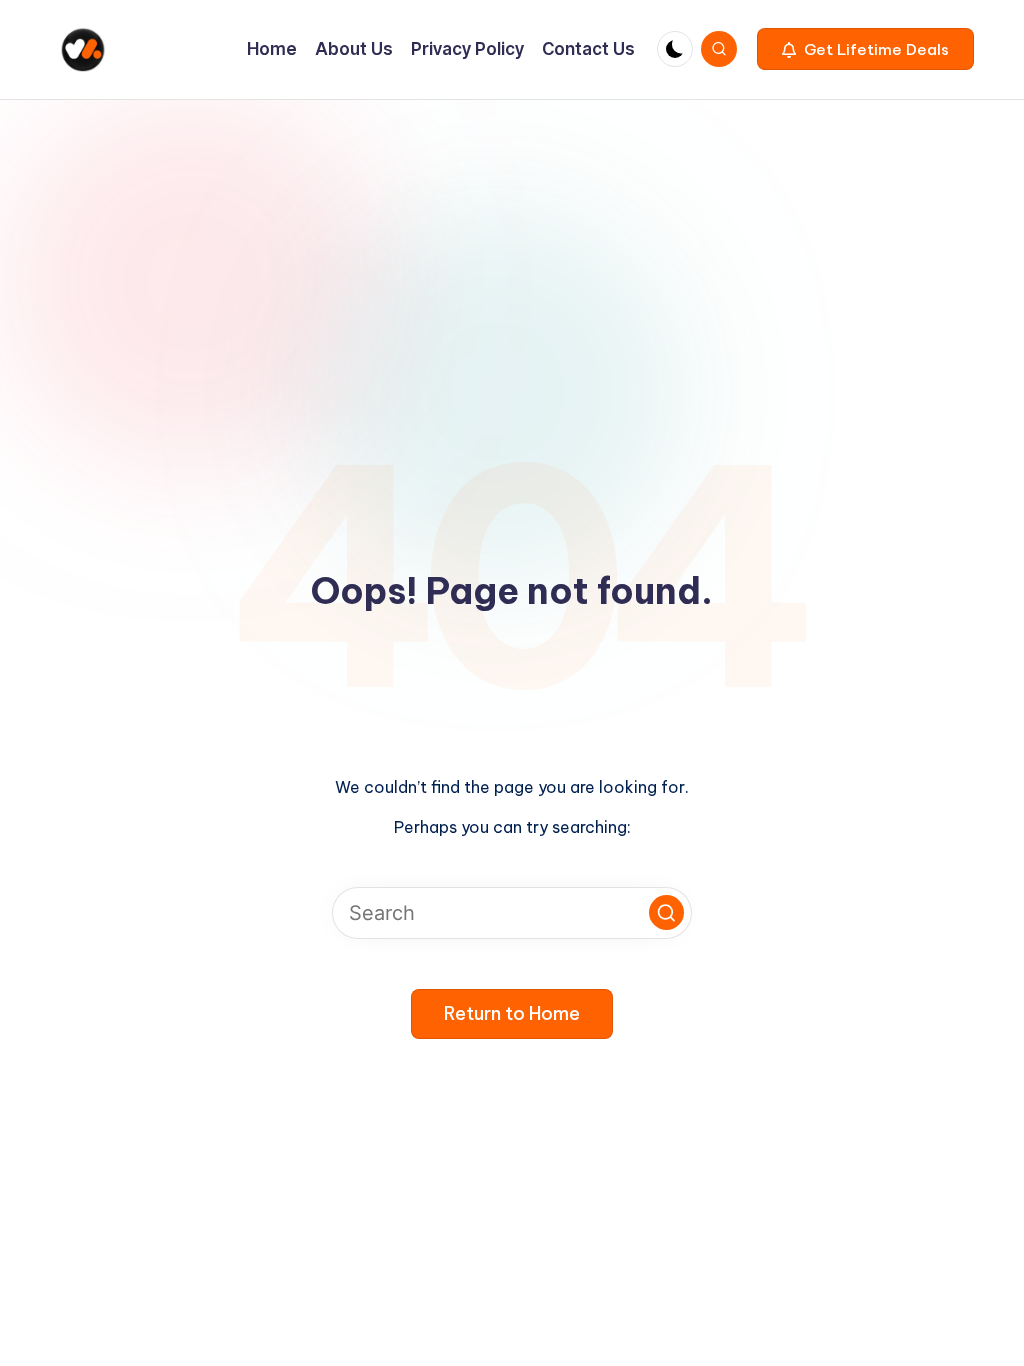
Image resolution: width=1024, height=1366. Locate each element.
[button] (865, 49)
